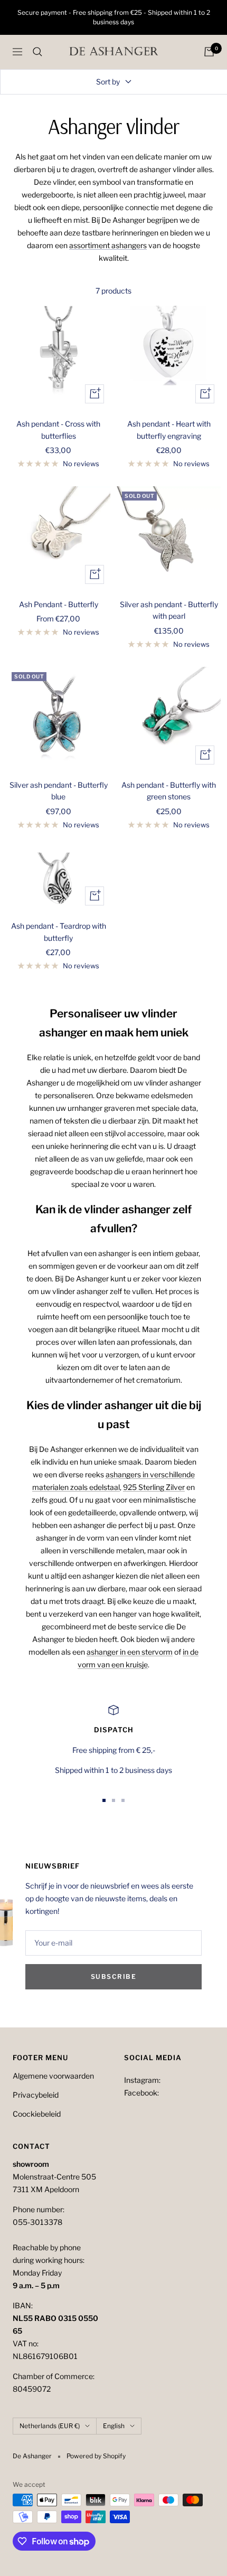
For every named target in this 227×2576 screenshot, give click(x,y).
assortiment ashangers (108, 245)
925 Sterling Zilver (154, 1487)
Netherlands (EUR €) (50, 2426)
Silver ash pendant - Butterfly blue (59, 791)
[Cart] (209, 52)
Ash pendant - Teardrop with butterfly (59, 932)
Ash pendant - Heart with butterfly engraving (169, 430)
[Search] (37, 52)
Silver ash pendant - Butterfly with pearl (169, 610)
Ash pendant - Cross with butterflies (58, 430)
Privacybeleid (36, 2095)
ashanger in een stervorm (130, 1652)
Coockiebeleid (37, 2114)
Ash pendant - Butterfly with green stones (169, 791)
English (114, 2426)
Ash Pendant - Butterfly (59, 604)
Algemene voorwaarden (53, 2076)
